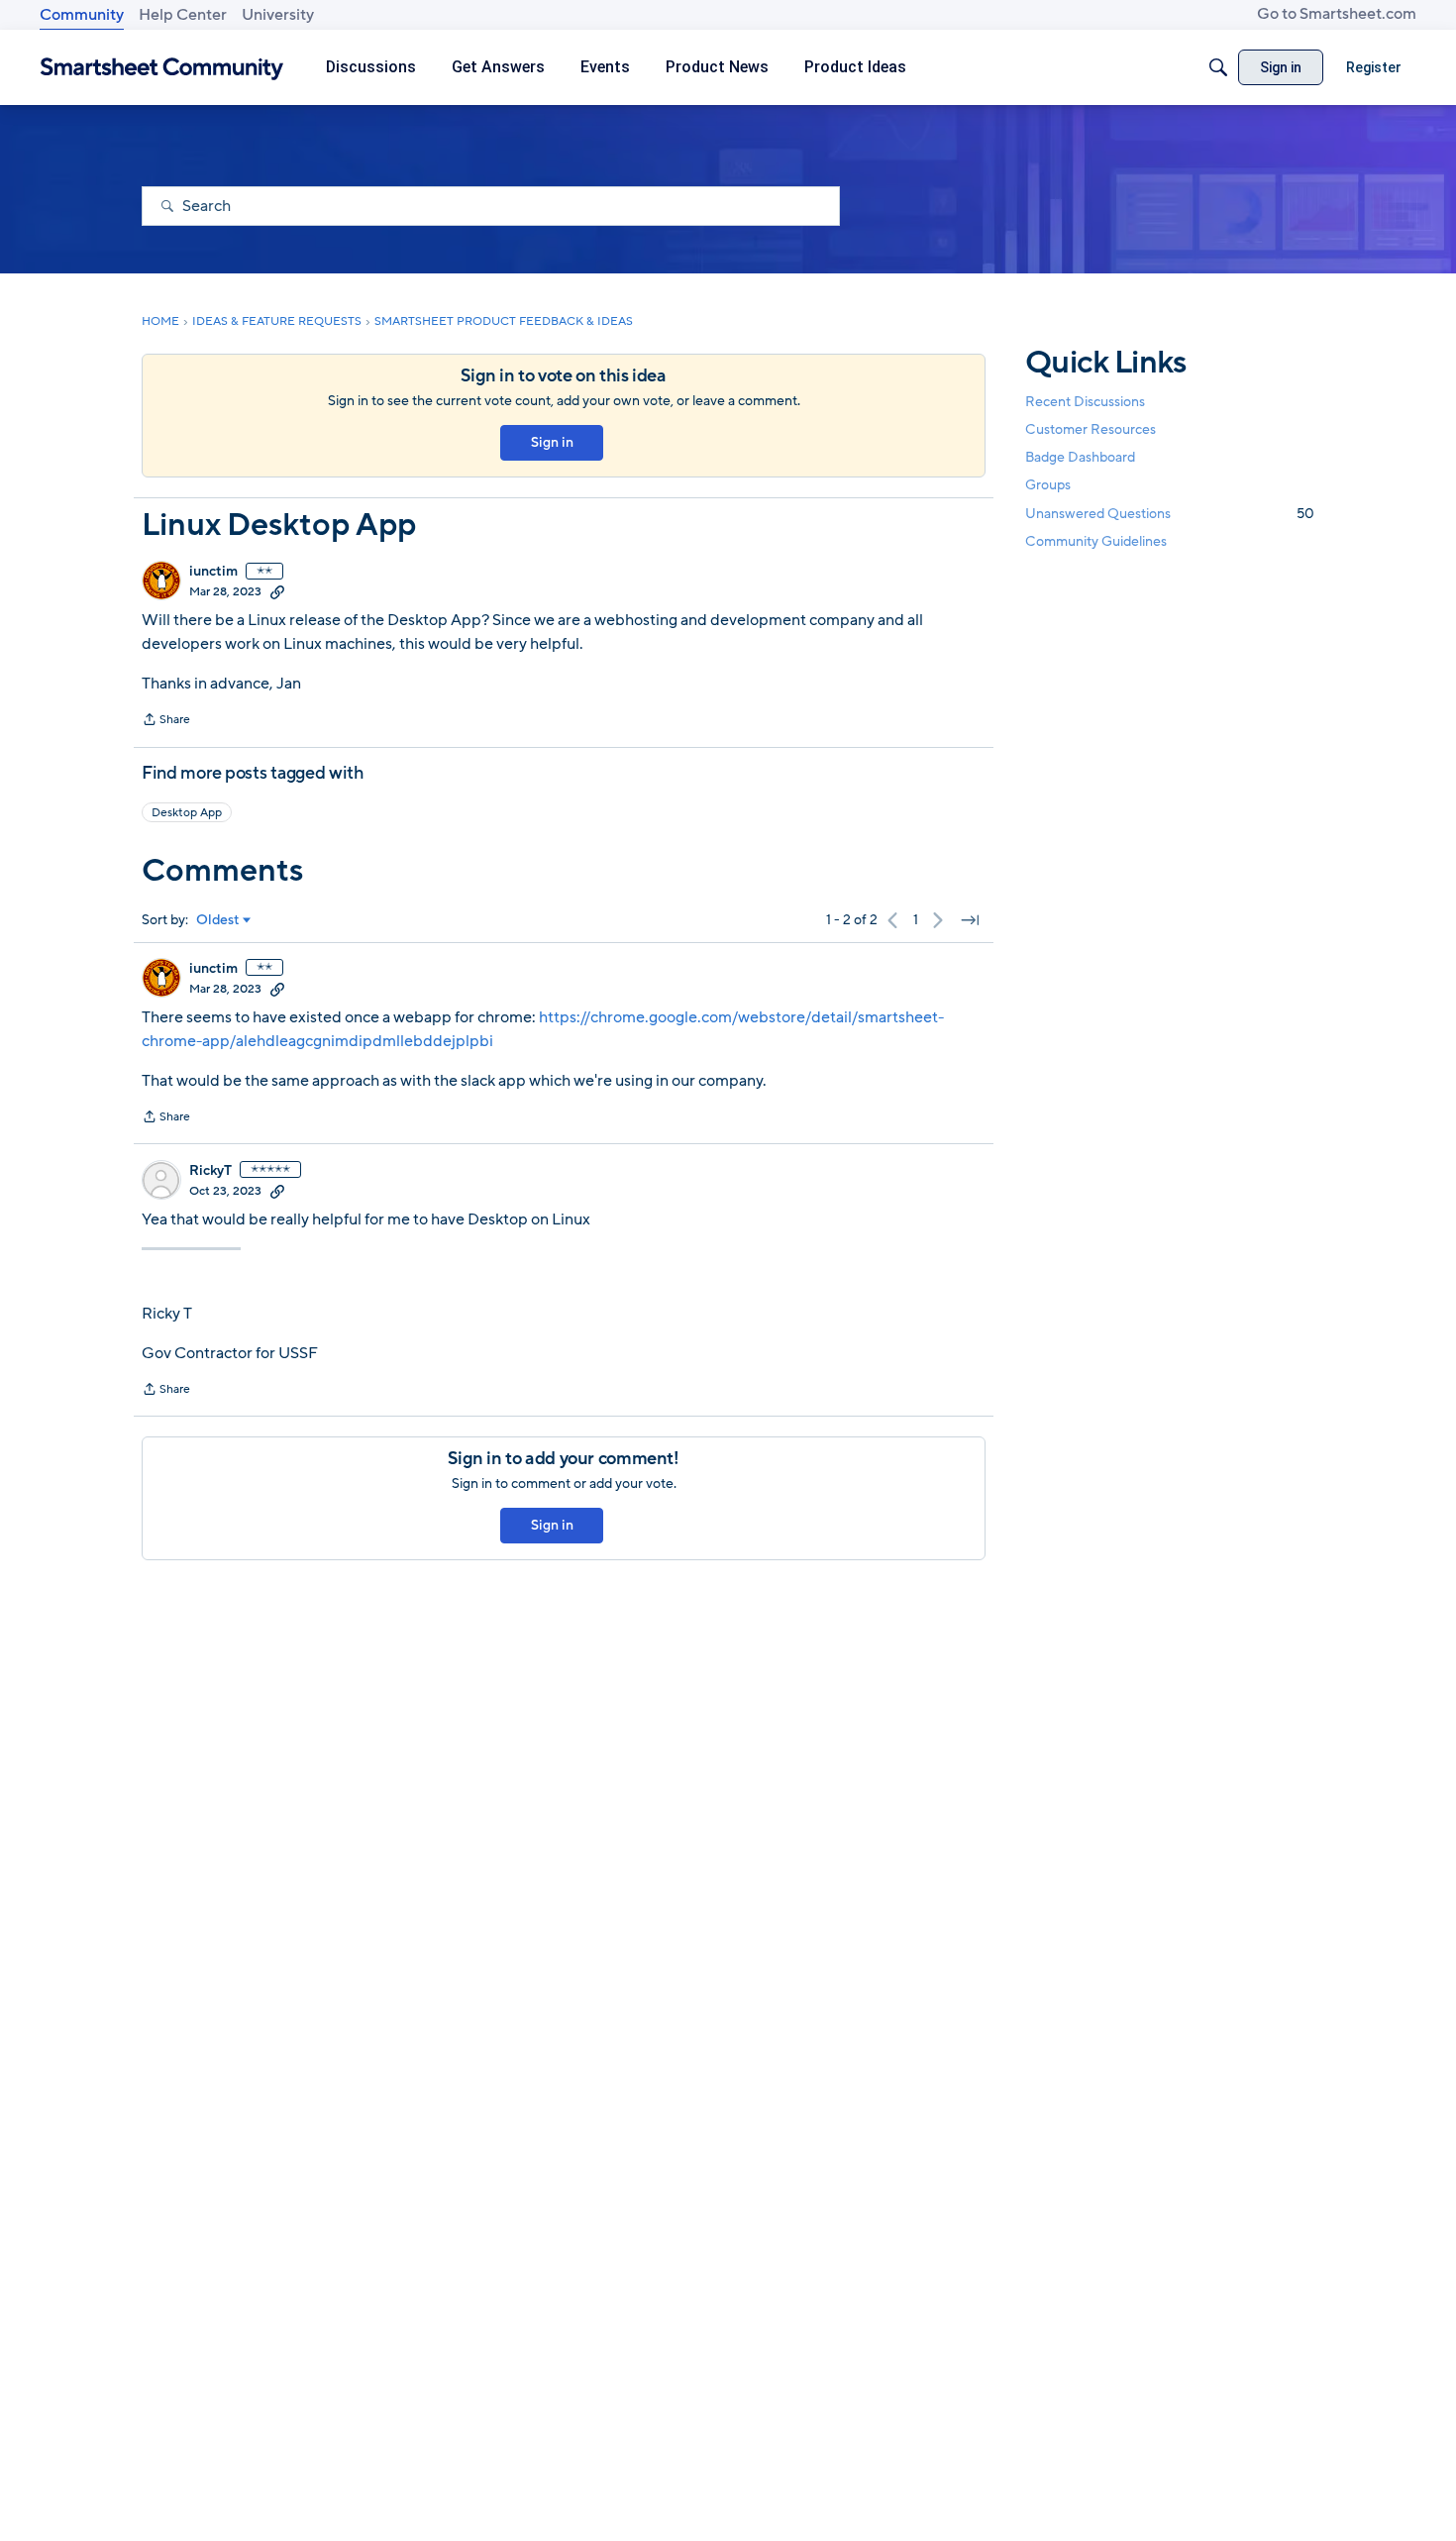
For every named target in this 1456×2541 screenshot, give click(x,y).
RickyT (210, 1171)
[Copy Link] (277, 591)
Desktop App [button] (187, 812)
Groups (1048, 486)
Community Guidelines (1096, 541)
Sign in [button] (552, 442)
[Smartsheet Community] (162, 68)
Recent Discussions (1085, 402)
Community (82, 15)
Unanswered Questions (1170, 514)
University (278, 15)
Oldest (218, 920)
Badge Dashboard (1080, 457)
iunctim (213, 572)
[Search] (1218, 67)
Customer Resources (1091, 429)
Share (166, 721)
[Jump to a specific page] (970, 920)
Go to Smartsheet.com (1337, 14)
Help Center (183, 15)
